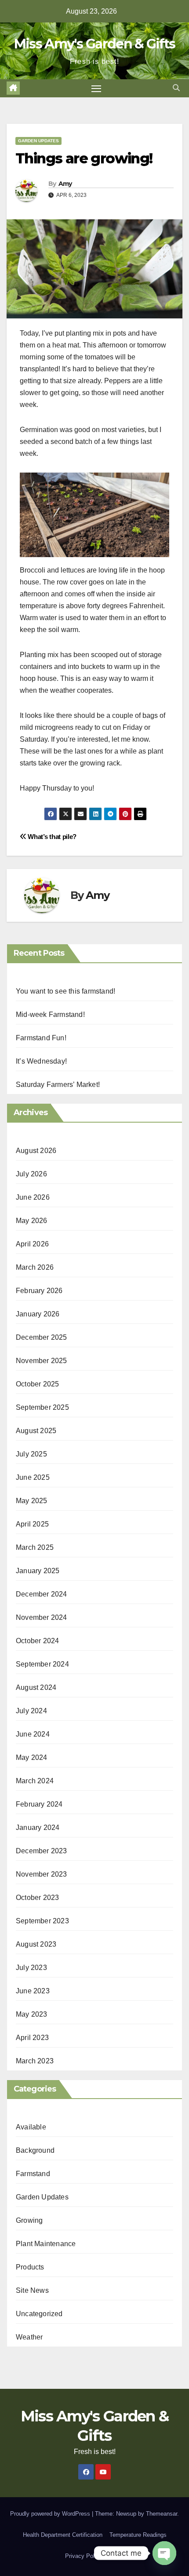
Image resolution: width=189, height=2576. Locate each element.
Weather (29, 2337)
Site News (32, 2290)
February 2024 (39, 1804)
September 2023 (42, 1921)
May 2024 (32, 1757)
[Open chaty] (164, 2553)
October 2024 (37, 1641)
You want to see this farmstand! (65, 991)
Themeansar (162, 2514)
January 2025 (38, 1571)
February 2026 (39, 1291)
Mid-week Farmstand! (50, 1015)
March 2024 (35, 1781)
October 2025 (37, 1384)
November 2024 (42, 1617)
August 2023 (36, 1944)
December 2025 (42, 1337)
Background (35, 2150)
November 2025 (42, 1361)
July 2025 (31, 1454)
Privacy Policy (84, 2556)
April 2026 (32, 1244)
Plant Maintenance (46, 2244)
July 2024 (31, 1711)
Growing (29, 2220)
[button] (176, 88)
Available (31, 2127)
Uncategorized (39, 2314)
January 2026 (38, 1314)
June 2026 (33, 1197)
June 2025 (33, 1477)
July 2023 (31, 1968)
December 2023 (42, 1851)
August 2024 (36, 1687)
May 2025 (32, 1501)
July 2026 (31, 1174)
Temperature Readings (138, 2535)
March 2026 (35, 1267)
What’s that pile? (51, 837)
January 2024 (38, 1828)
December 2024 (42, 1594)
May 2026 (32, 1221)
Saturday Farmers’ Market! (58, 1085)
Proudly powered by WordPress (51, 2514)
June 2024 (33, 1734)
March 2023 (35, 2061)
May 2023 (32, 2014)
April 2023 (32, 2038)
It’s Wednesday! (41, 1061)
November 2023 (42, 1874)
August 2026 (36, 1151)
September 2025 (42, 1407)
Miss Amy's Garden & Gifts (95, 44)
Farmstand (33, 2174)
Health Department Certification (63, 2535)
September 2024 (42, 1664)
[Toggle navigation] (96, 89)
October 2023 (37, 1898)
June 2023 (33, 1991)
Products (30, 2267)
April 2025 (32, 1524)
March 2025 (35, 1547)
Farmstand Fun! (41, 1038)
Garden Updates (38, 141)
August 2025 (36, 1431)
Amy (65, 184)
